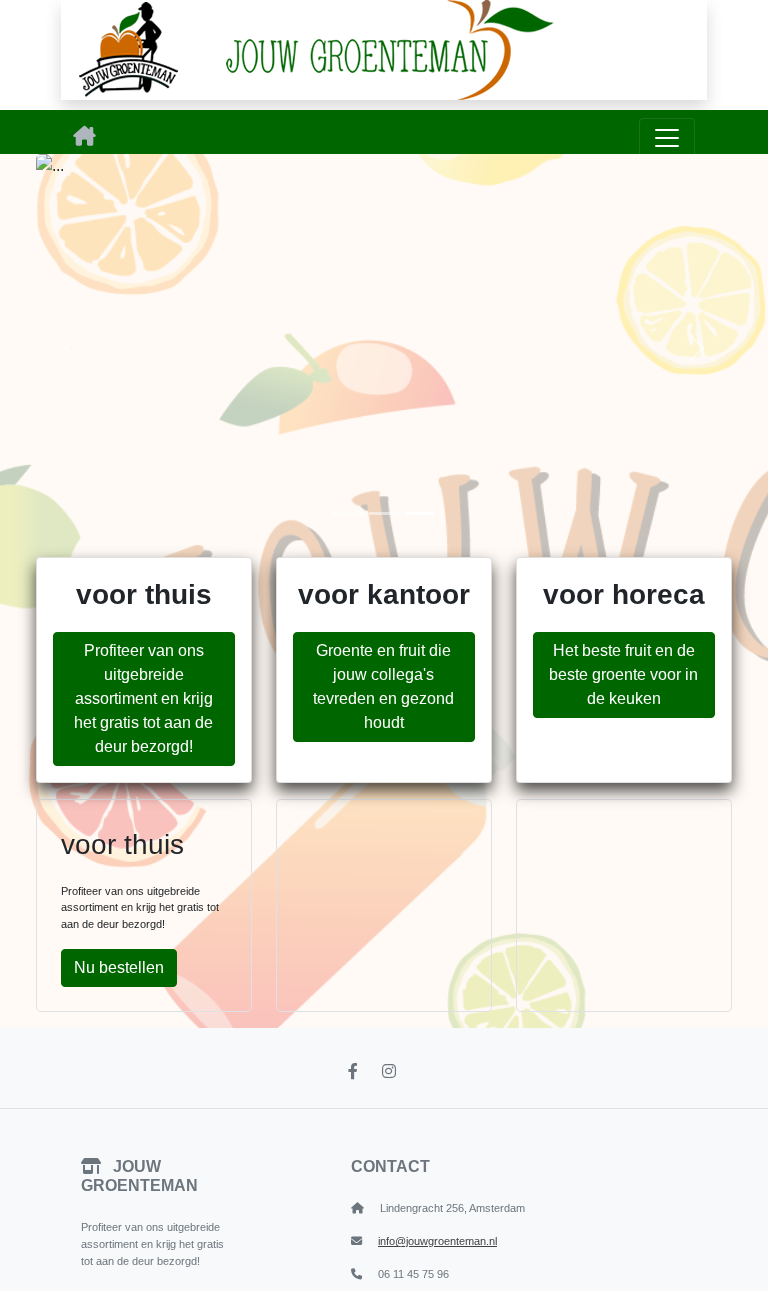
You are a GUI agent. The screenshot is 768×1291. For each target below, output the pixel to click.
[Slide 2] (384, 513)
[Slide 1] (348, 513)
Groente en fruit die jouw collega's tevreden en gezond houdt (383, 686)
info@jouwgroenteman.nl (437, 1241)
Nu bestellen (119, 967)
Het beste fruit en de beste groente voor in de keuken (623, 674)
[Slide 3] (420, 513)
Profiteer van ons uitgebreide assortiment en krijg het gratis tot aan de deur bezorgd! (143, 698)
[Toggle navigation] (667, 138)
